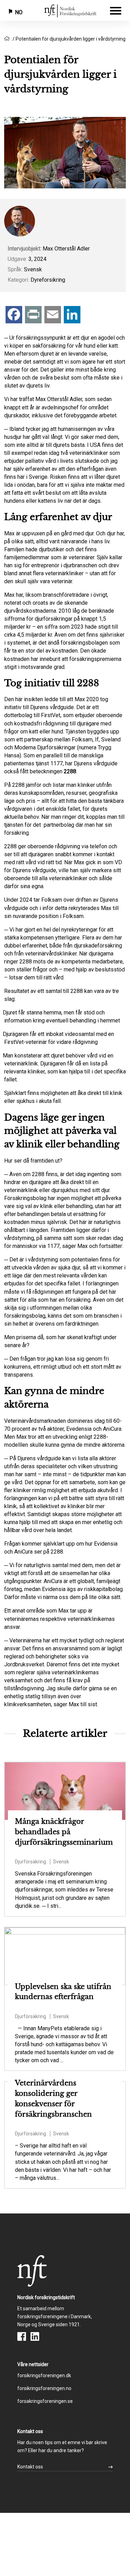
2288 (70, 771)
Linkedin (35, 2336)
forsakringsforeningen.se (45, 2401)
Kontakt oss (30, 2467)
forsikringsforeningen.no (44, 2388)
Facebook (22, 2336)
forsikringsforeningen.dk (44, 2375)
